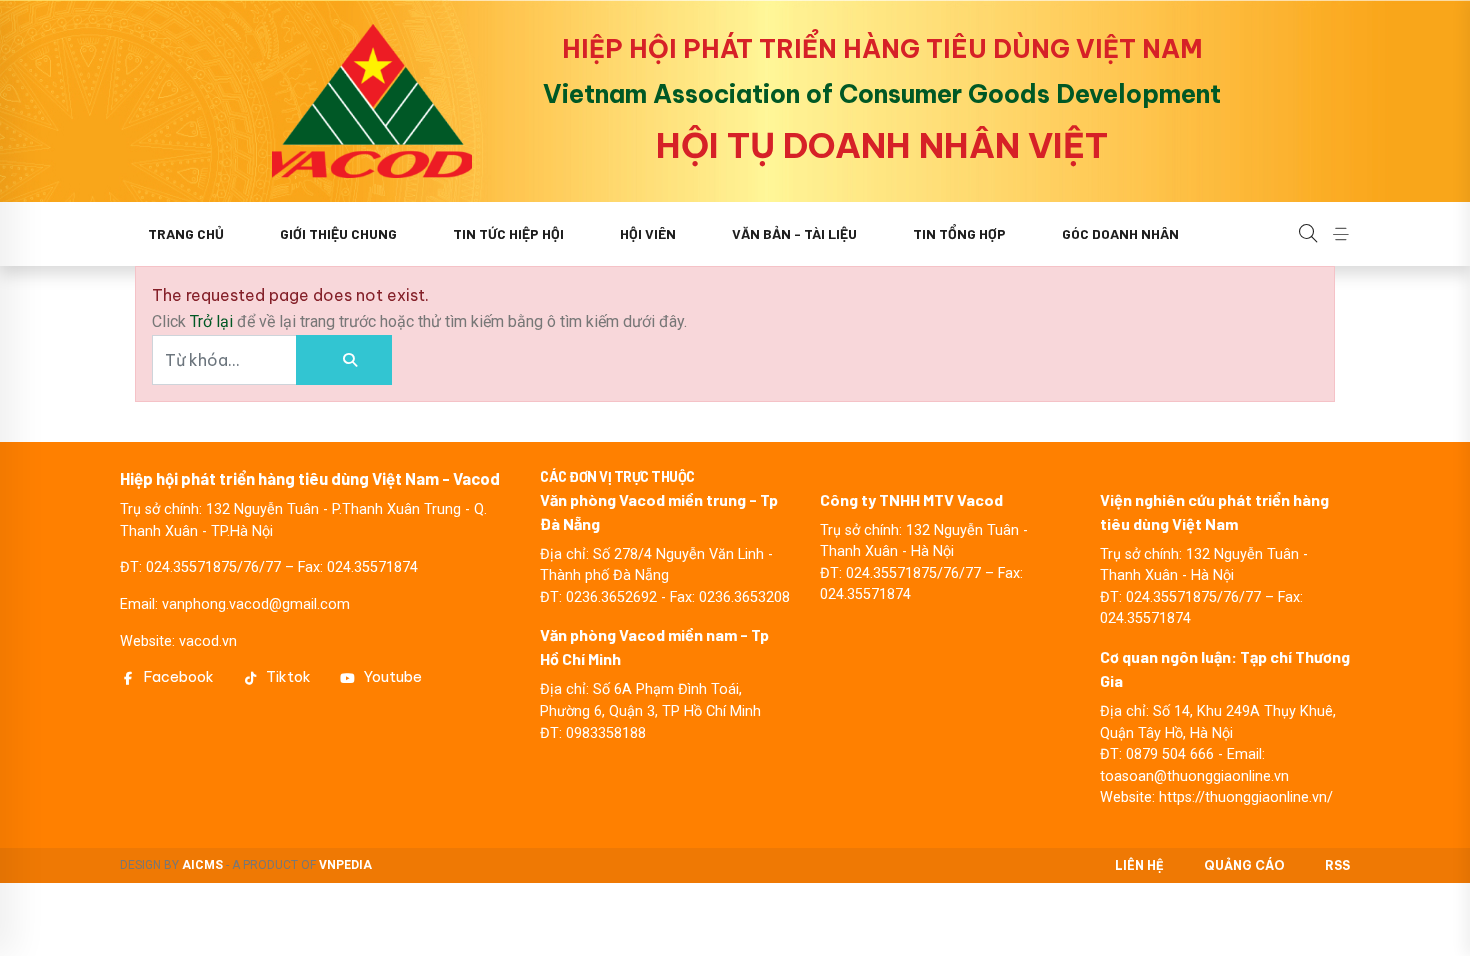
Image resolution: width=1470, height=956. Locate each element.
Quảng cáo (1244, 865)
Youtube (392, 677)
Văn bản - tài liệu (794, 233)
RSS (1337, 865)
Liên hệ (1139, 865)
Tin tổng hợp (959, 233)
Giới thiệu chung (338, 233)
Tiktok (288, 677)
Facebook (179, 677)
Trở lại (213, 321)
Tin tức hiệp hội (508, 233)
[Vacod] (372, 101)
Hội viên (648, 233)
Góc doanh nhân (1120, 233)
